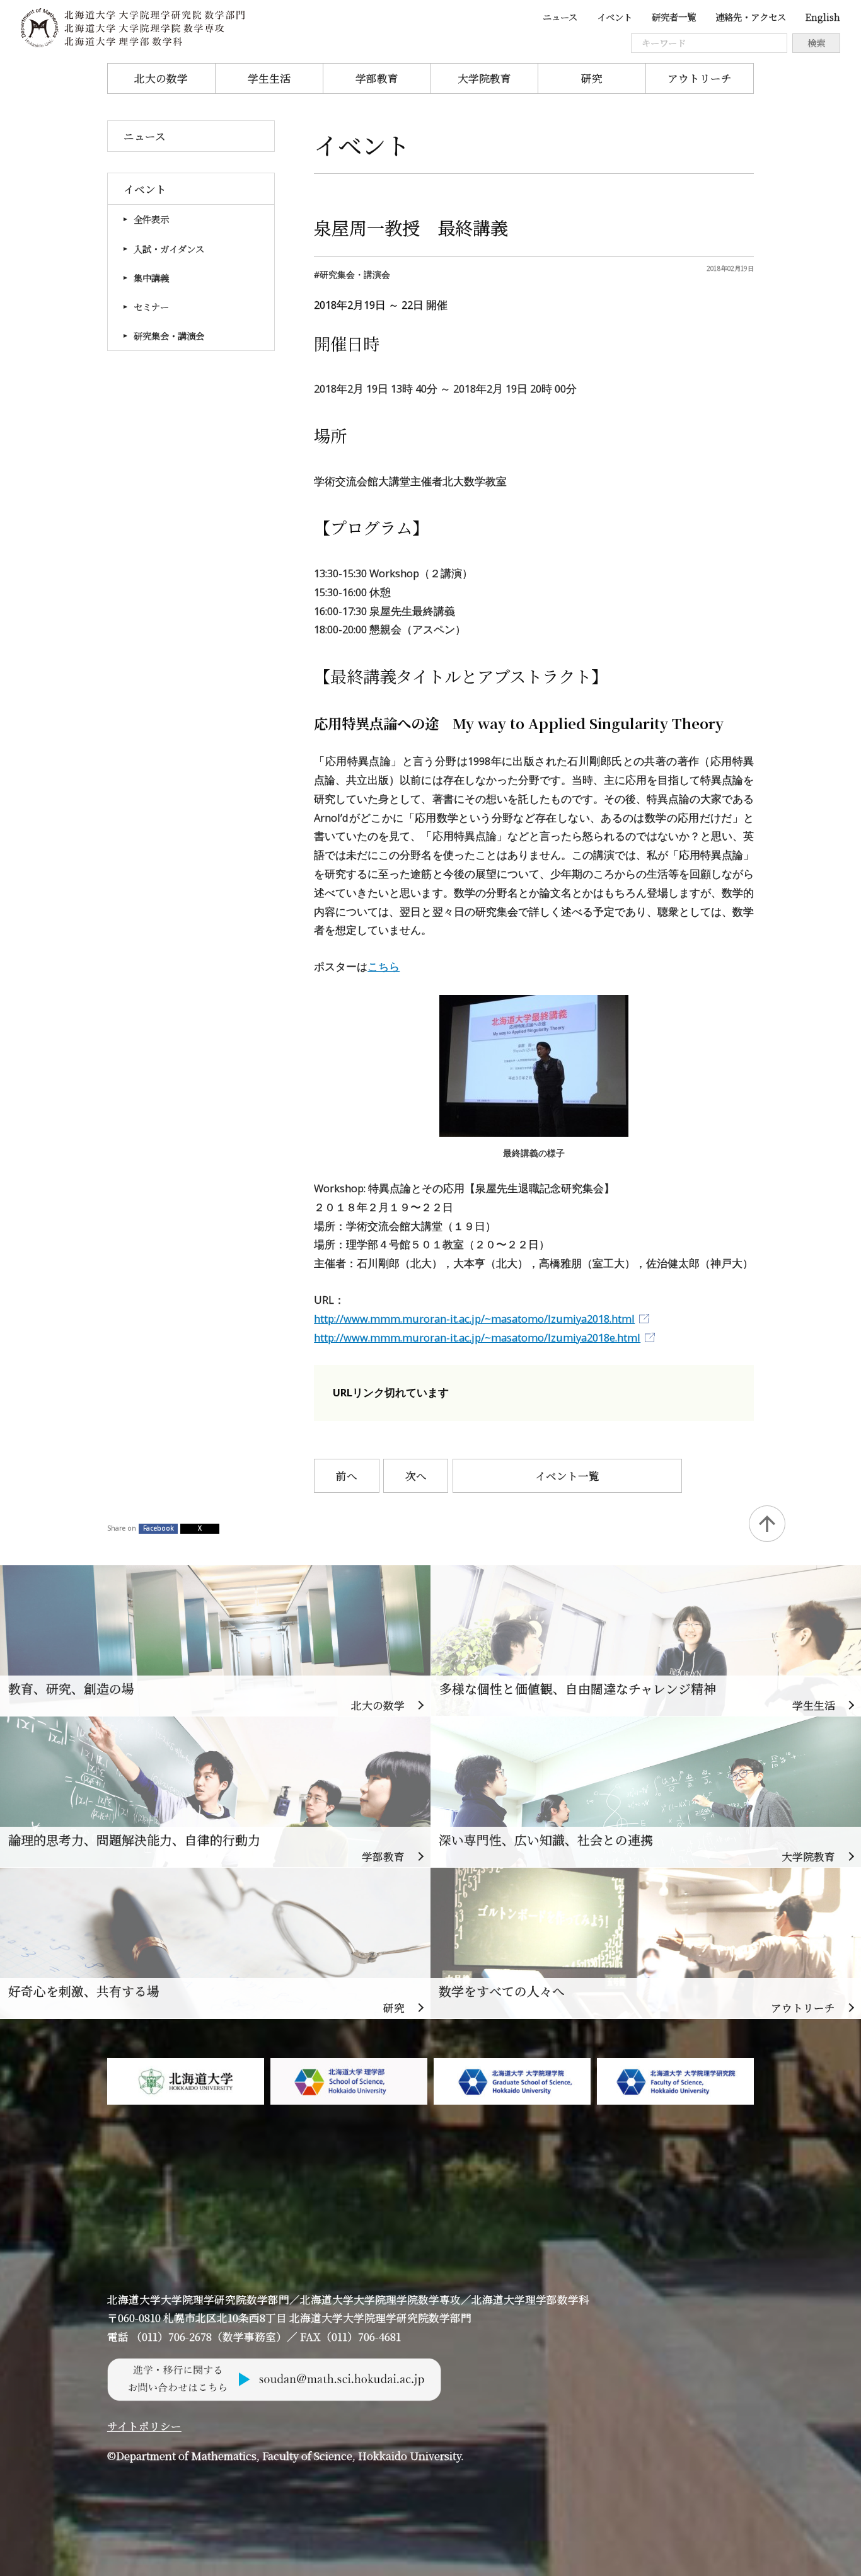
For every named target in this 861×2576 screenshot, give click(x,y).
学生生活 (269, 78)
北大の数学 (161, 78)
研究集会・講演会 (169, 336)
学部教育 (377, 78)
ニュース (560, 17)
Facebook (159, 1528)
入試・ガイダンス (169, 249)
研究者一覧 (674, 17)
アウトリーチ (700, 78)
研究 (592, 78)
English (823, 17)
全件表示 (151, 219)
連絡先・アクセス (751, 17)
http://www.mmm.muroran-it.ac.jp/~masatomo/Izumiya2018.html (474, 1319)
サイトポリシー (144, 2426)
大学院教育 (484, 78)
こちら (384, 966)
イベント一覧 (567, 1476)
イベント (615, 17)
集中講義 (151, 278)
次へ (416, 1476)
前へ (347, 1476)
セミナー (151, 307)
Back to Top (767, 1524)
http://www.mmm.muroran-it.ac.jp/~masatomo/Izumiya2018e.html (477, 1337)
